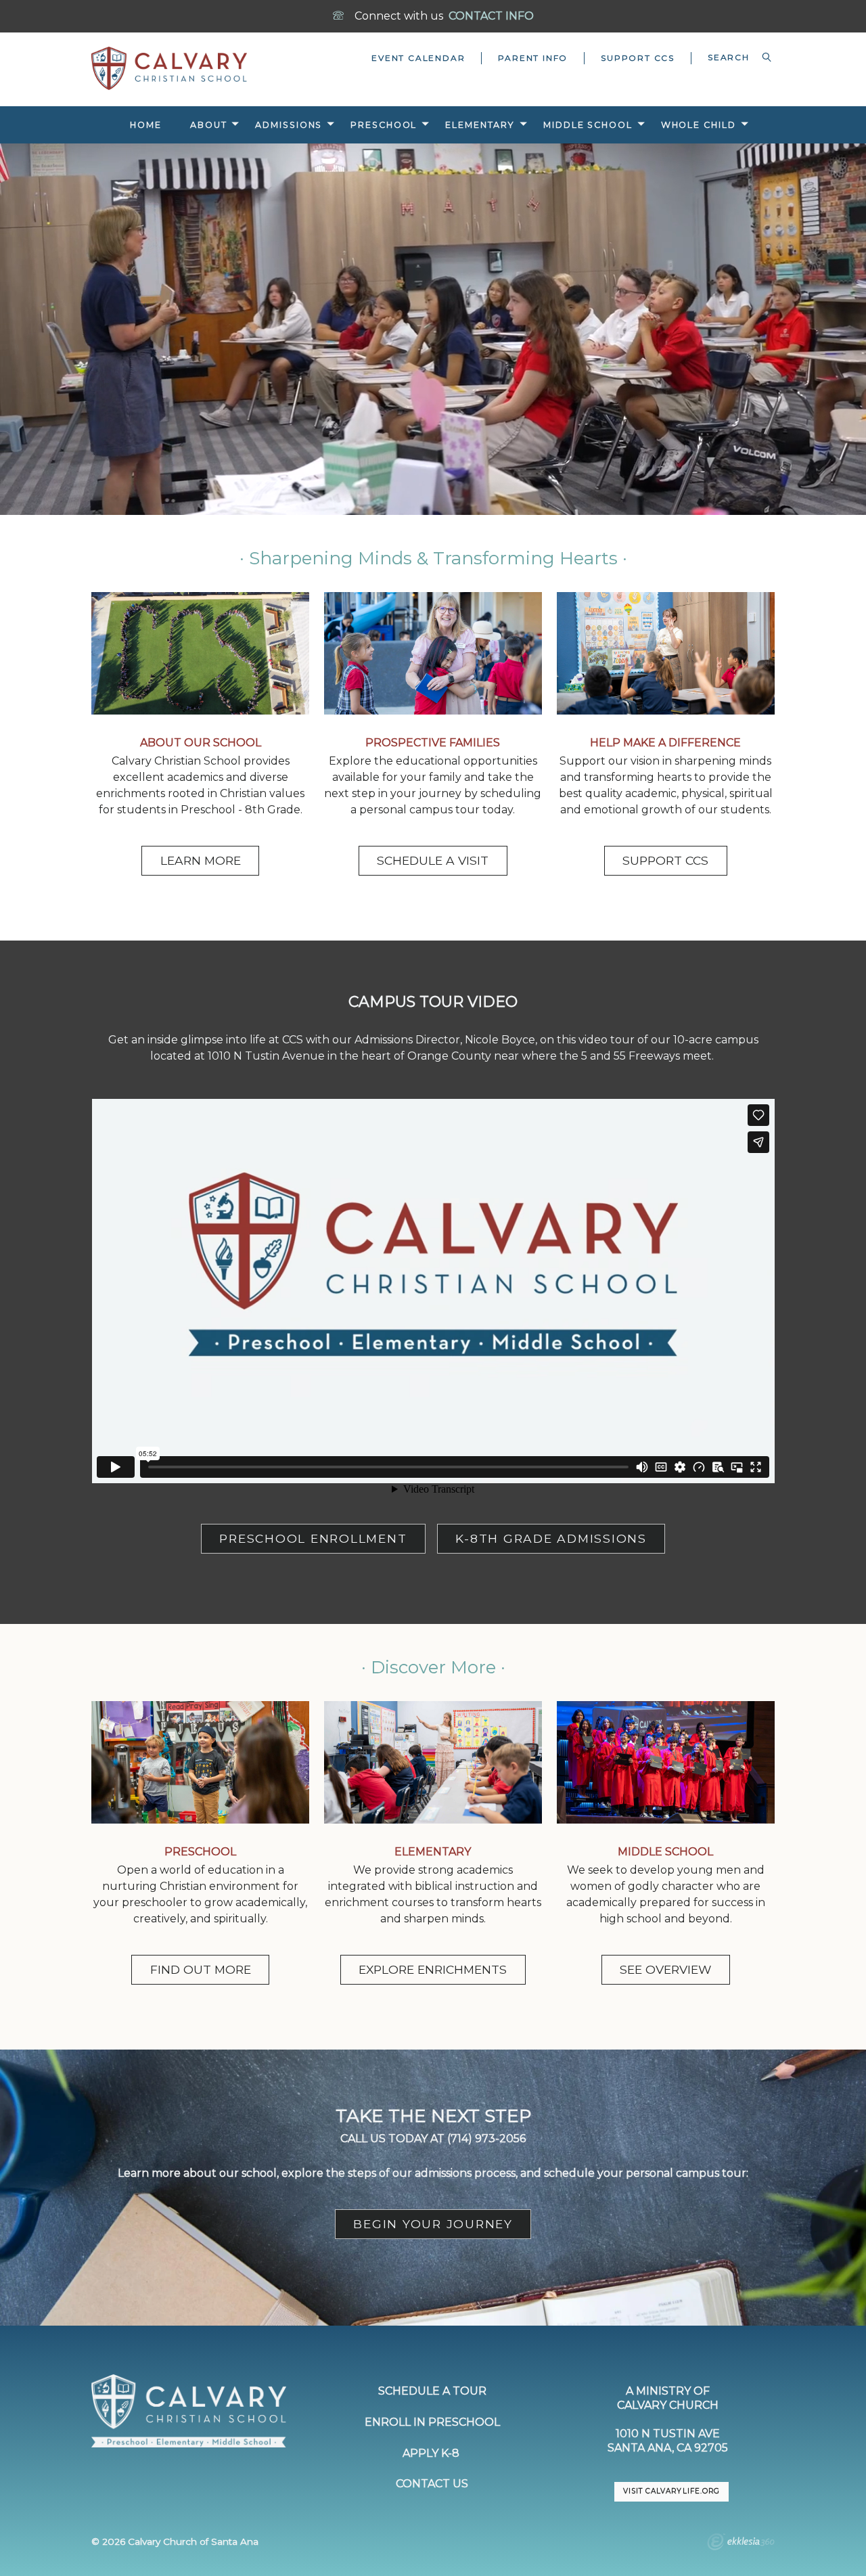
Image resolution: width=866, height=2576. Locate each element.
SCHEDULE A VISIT (433, 860)
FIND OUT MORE (201, 1969)
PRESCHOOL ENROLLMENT (313, 1538)
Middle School (588, 125)
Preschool (384, 125)
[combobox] (733, 58)
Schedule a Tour (432, 2391)
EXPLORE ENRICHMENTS (433, 1969)
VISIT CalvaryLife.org (671, 2491)
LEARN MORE (201, 860)
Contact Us (432, 2484)
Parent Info (533, 58)
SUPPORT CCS (665, 860)
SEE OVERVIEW (665, 1969)
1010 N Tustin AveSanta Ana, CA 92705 (668, 2441)
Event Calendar (418, 58)
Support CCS (638, 58)
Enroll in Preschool (432, 2422)
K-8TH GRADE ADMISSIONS (551, 1538)
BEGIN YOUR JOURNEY (433, 2224)
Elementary (480, 125)
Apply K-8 (432, 2453)
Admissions (289, 125)
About (208, 125)
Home (146, 125)
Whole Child (699, 125)
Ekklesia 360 (741, 2544)
